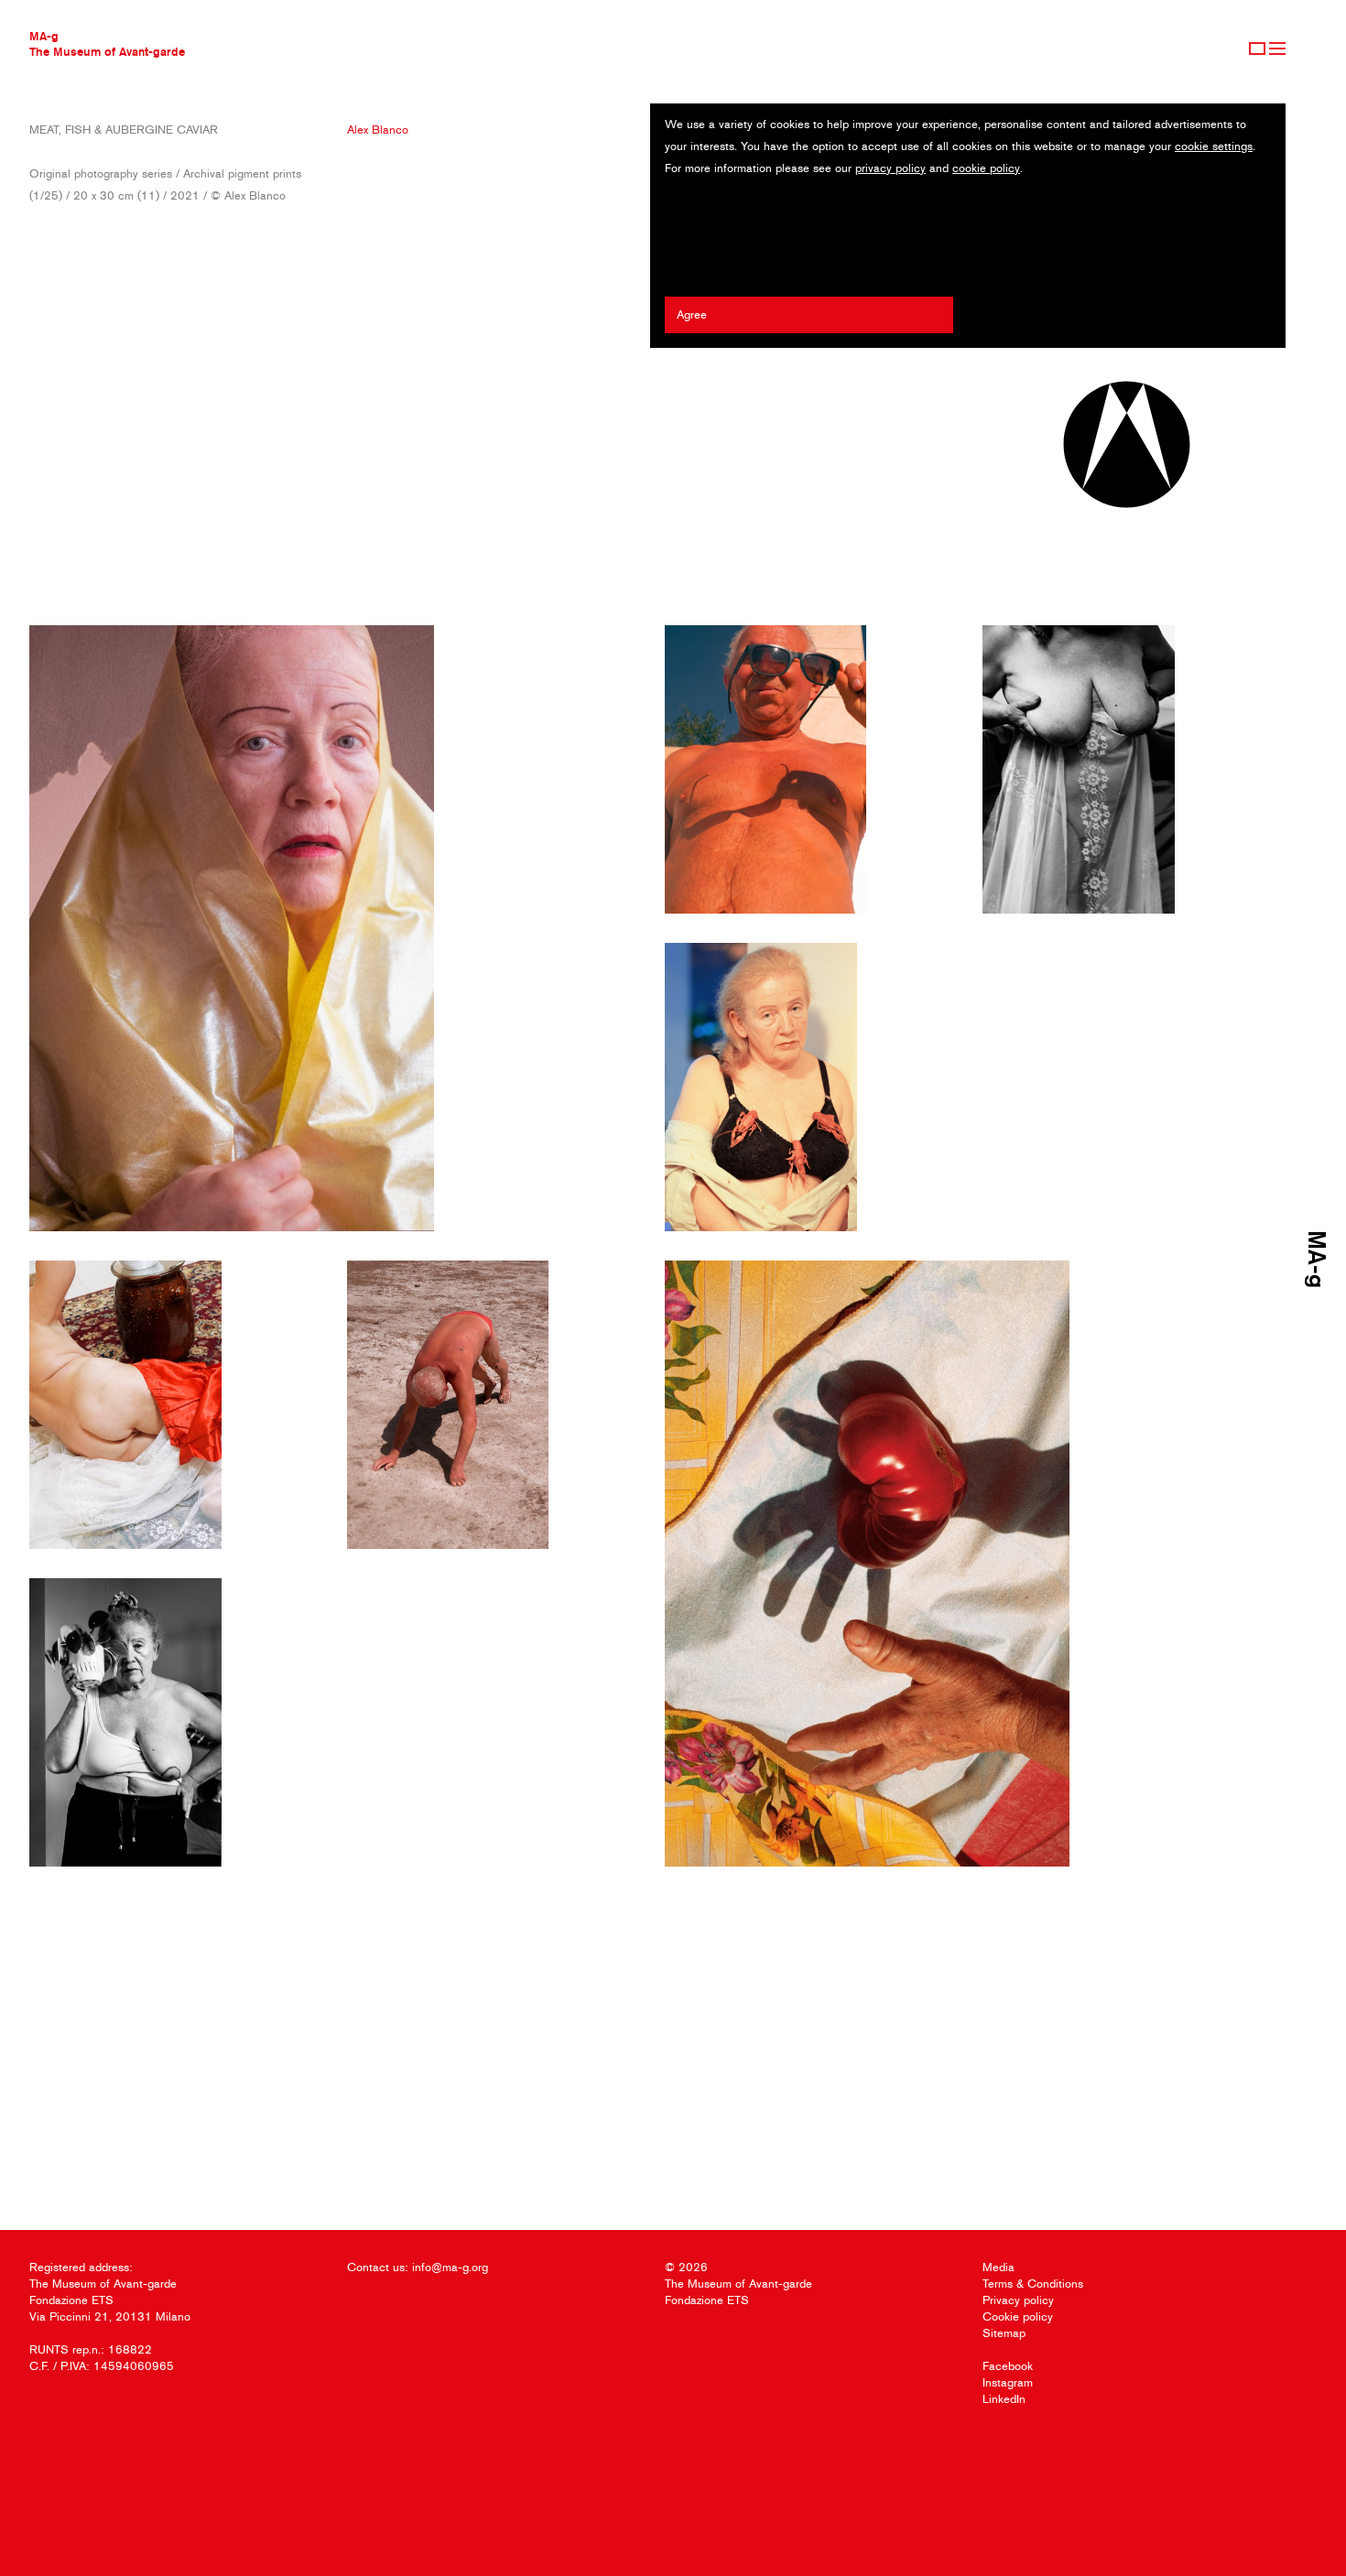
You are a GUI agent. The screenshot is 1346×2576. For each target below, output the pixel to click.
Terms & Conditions (1033, 2284)
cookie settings (1214, 146)
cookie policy (986, 168)
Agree (692, 314)
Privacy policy (1018, 2300)
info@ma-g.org (450, 2267)
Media (999, 2267)
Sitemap (1004, 2333)
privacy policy (890, 168)
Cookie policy (1018, 2316)
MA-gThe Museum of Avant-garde (107, 43)
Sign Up (1257, 49)
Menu (1277, 49)
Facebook (1008, 2366)
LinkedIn (1004, 2399)
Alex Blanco (378, 130)
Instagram (1008, 2382)
